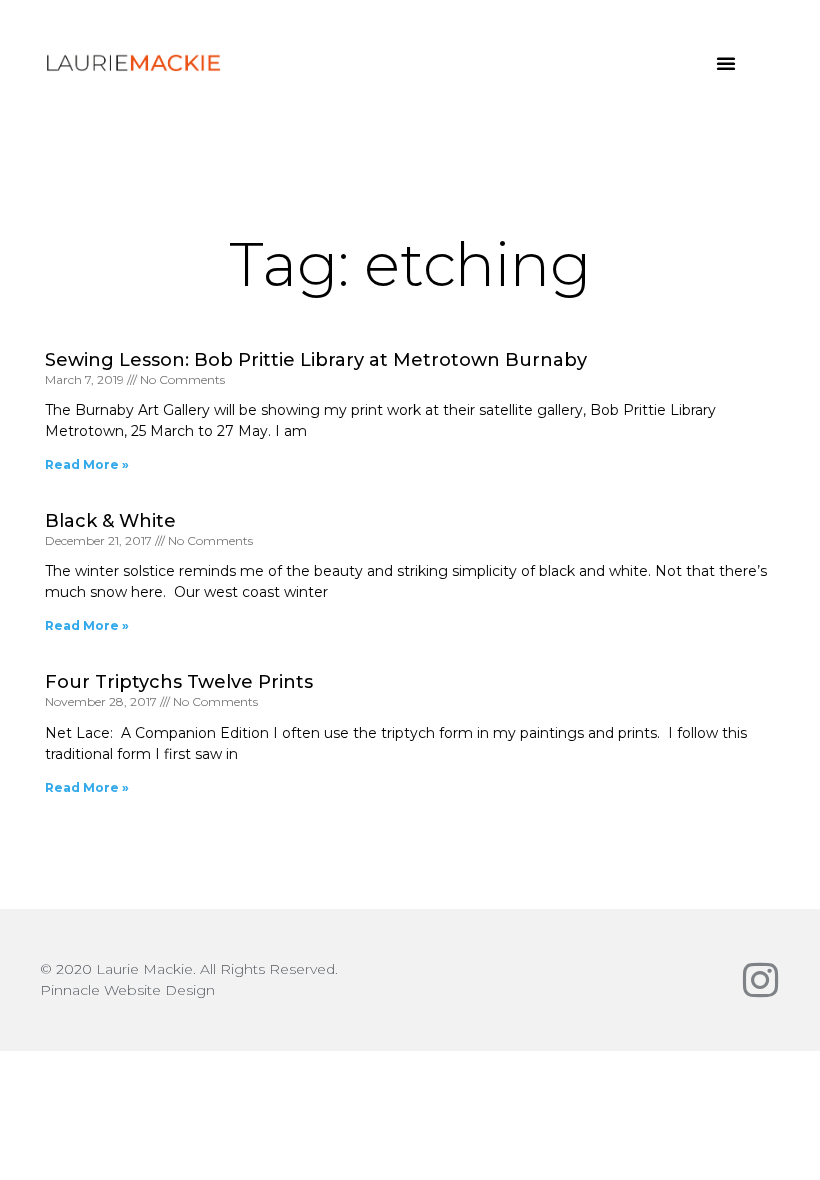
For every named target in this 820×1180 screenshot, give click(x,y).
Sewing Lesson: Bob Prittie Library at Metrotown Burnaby (316, 360)
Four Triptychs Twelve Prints (179, 682)
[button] (726, 63)
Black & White (110, 521)
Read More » (87, 464)
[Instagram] (760, 980)
